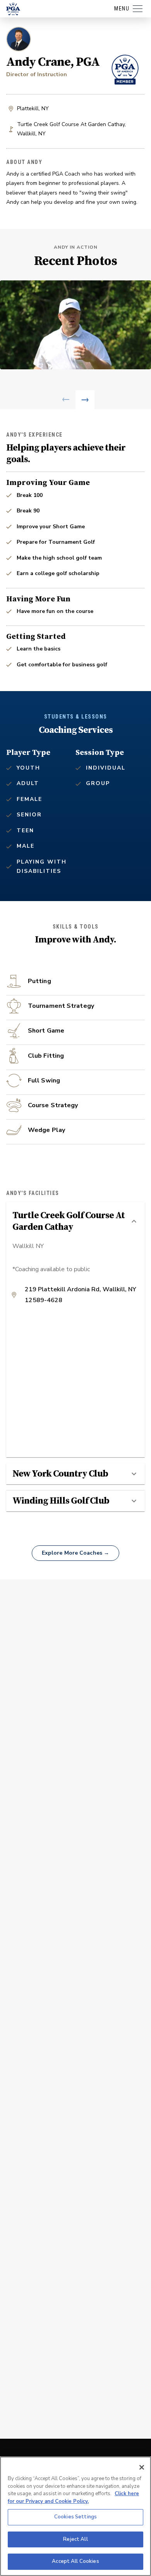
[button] (75, 1221)
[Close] (142, 2467)
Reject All (75, 2539)
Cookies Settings (75, 2517)
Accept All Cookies (75, 2561)
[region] (75, 2516)
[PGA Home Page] (13, 9)
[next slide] (85, 400)
